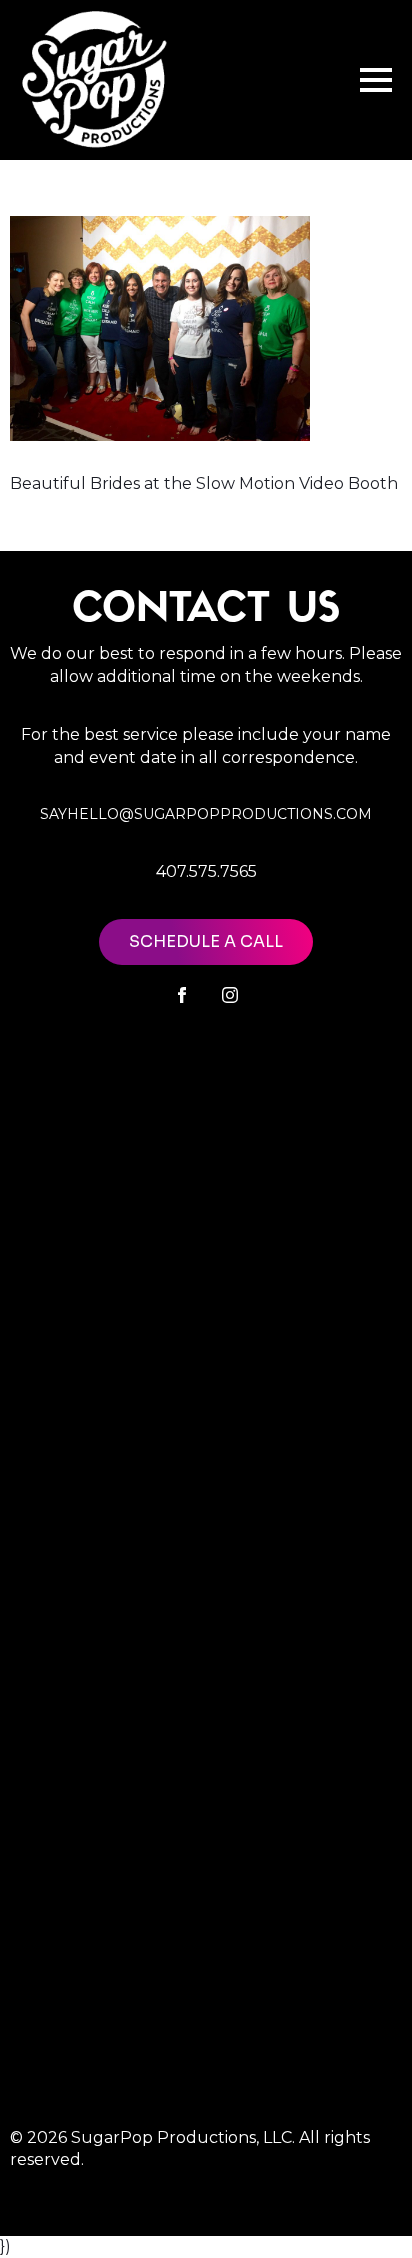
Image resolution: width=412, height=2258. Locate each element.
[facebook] (182, 995)
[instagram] (230, 995)
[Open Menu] (376, 80)
